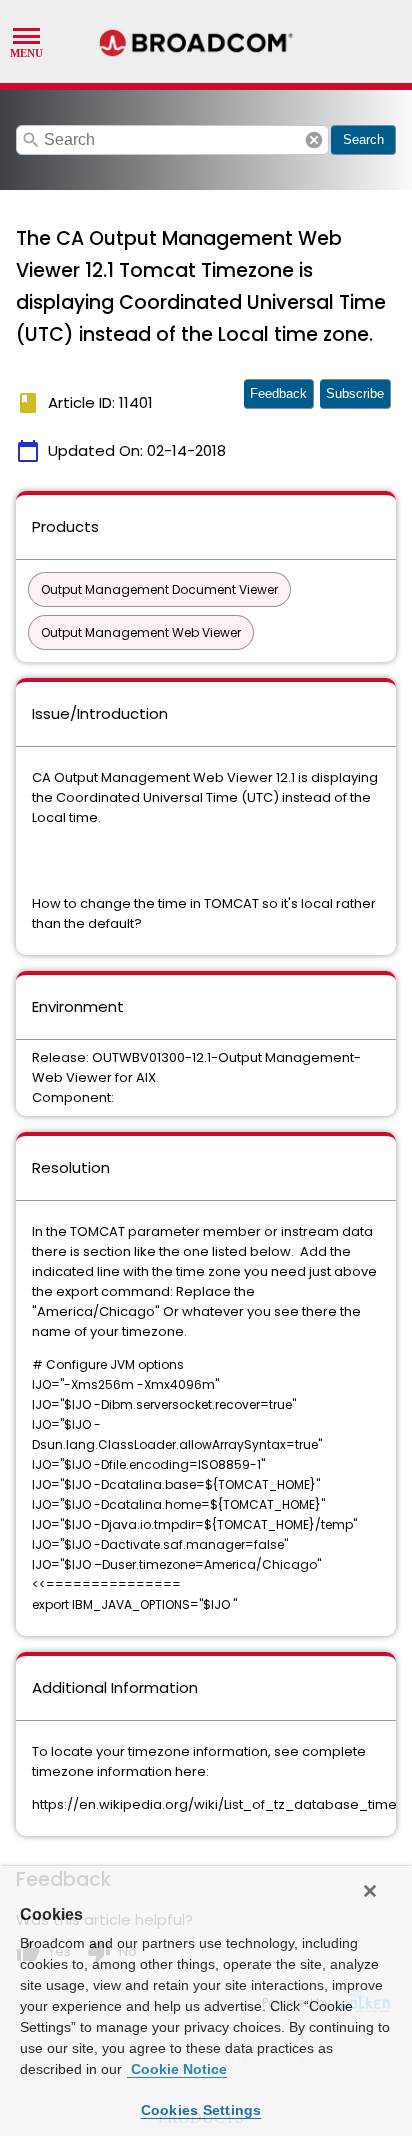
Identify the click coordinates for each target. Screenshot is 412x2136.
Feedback (278, 393)
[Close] (370, 1891)
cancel (314, 140)
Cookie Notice (177, 2069)
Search (363, 139)
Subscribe (355, 393)
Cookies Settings (201, 2110)
